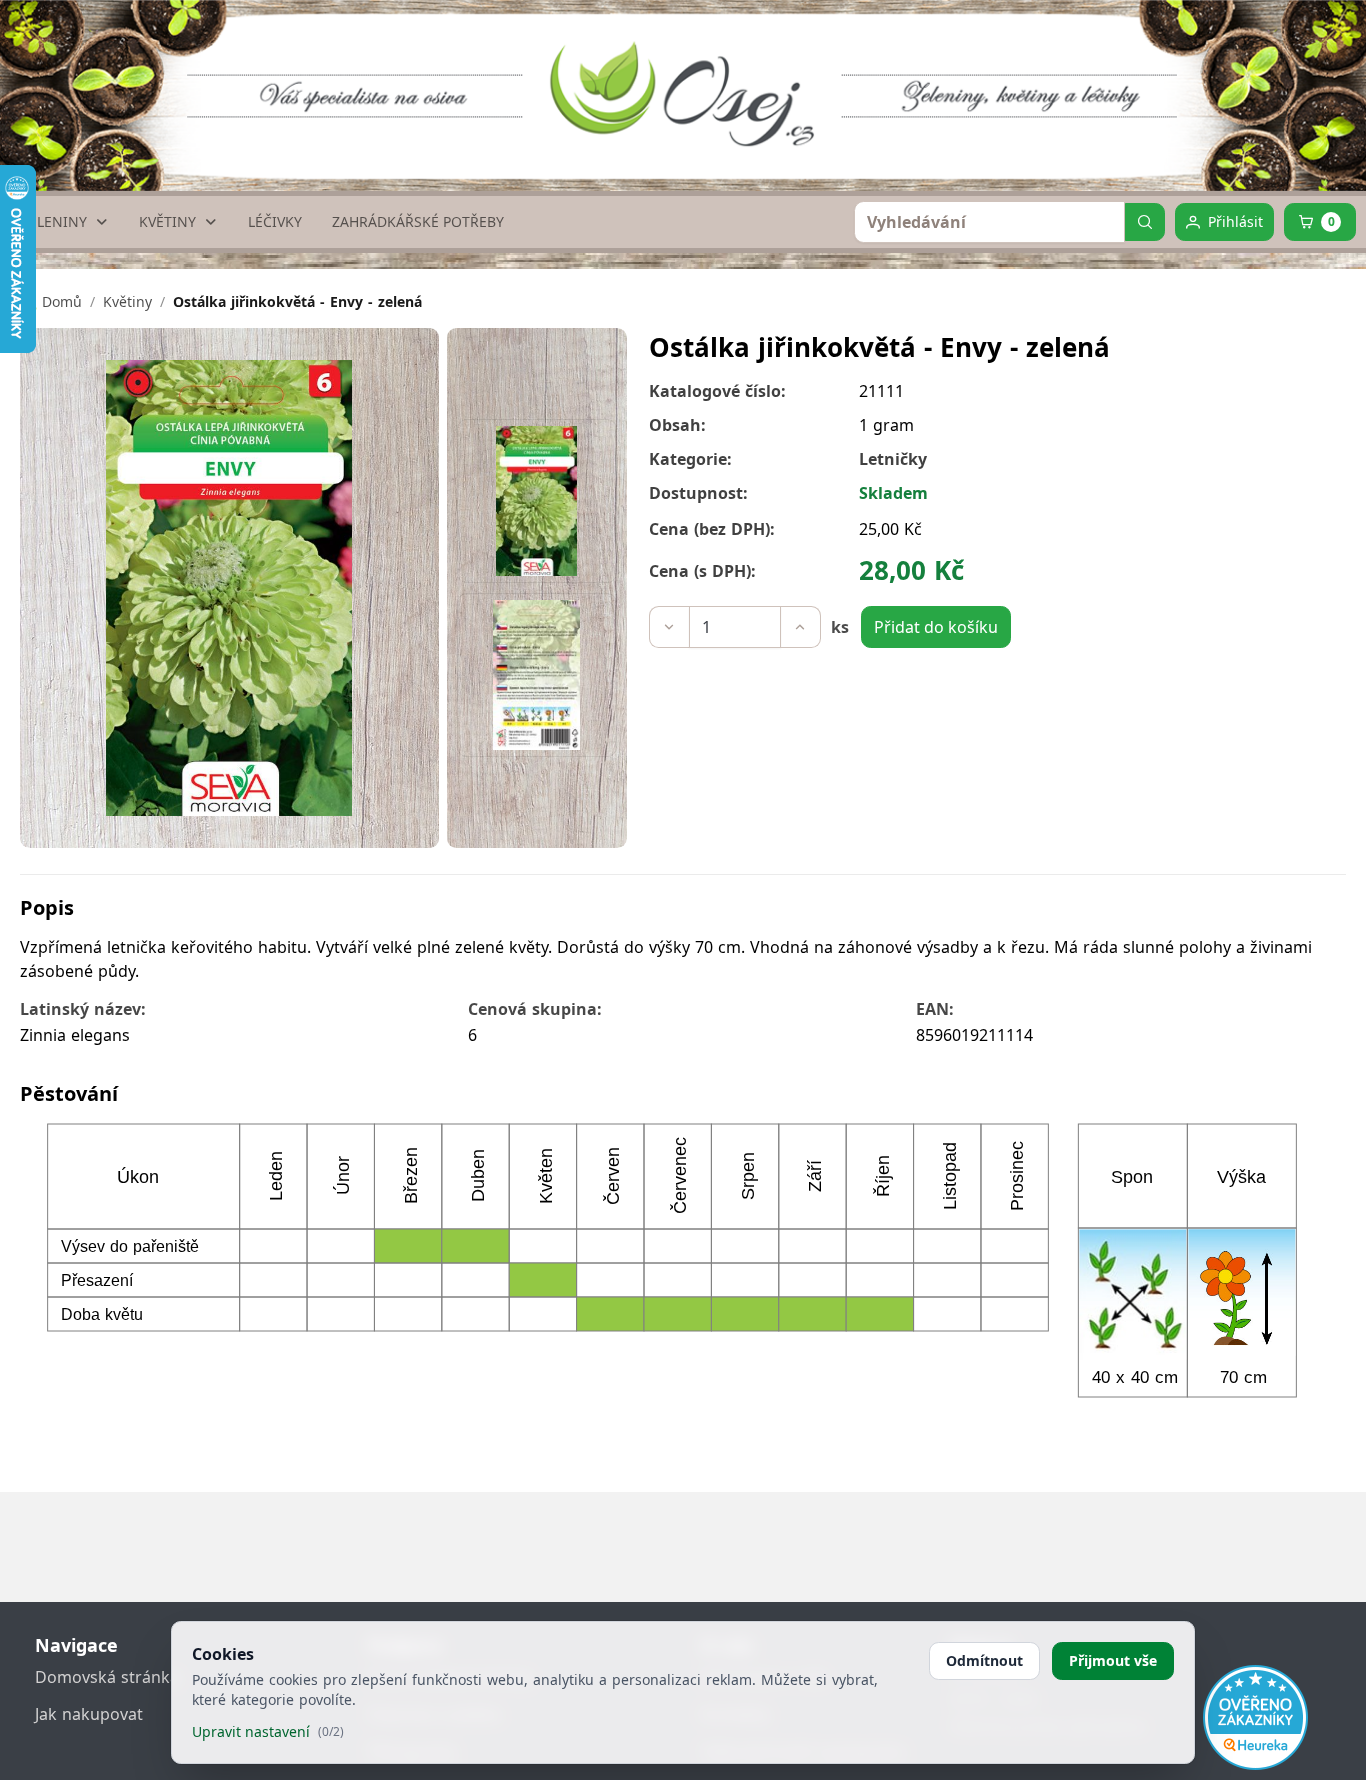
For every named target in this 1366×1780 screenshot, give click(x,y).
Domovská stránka (107, 1677)
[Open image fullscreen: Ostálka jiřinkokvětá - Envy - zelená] (229, 588)
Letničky (893, 459)
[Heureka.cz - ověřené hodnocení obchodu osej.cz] (1255, 1717)
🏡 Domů (51, 301)
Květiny (127, 301)
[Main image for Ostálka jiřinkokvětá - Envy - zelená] (537, 501)
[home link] (690, 75)
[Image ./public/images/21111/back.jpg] (537, 675)
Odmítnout (984, 1660)
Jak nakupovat (89, 1714)
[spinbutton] (735, 627)
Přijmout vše (1113, 1660)
